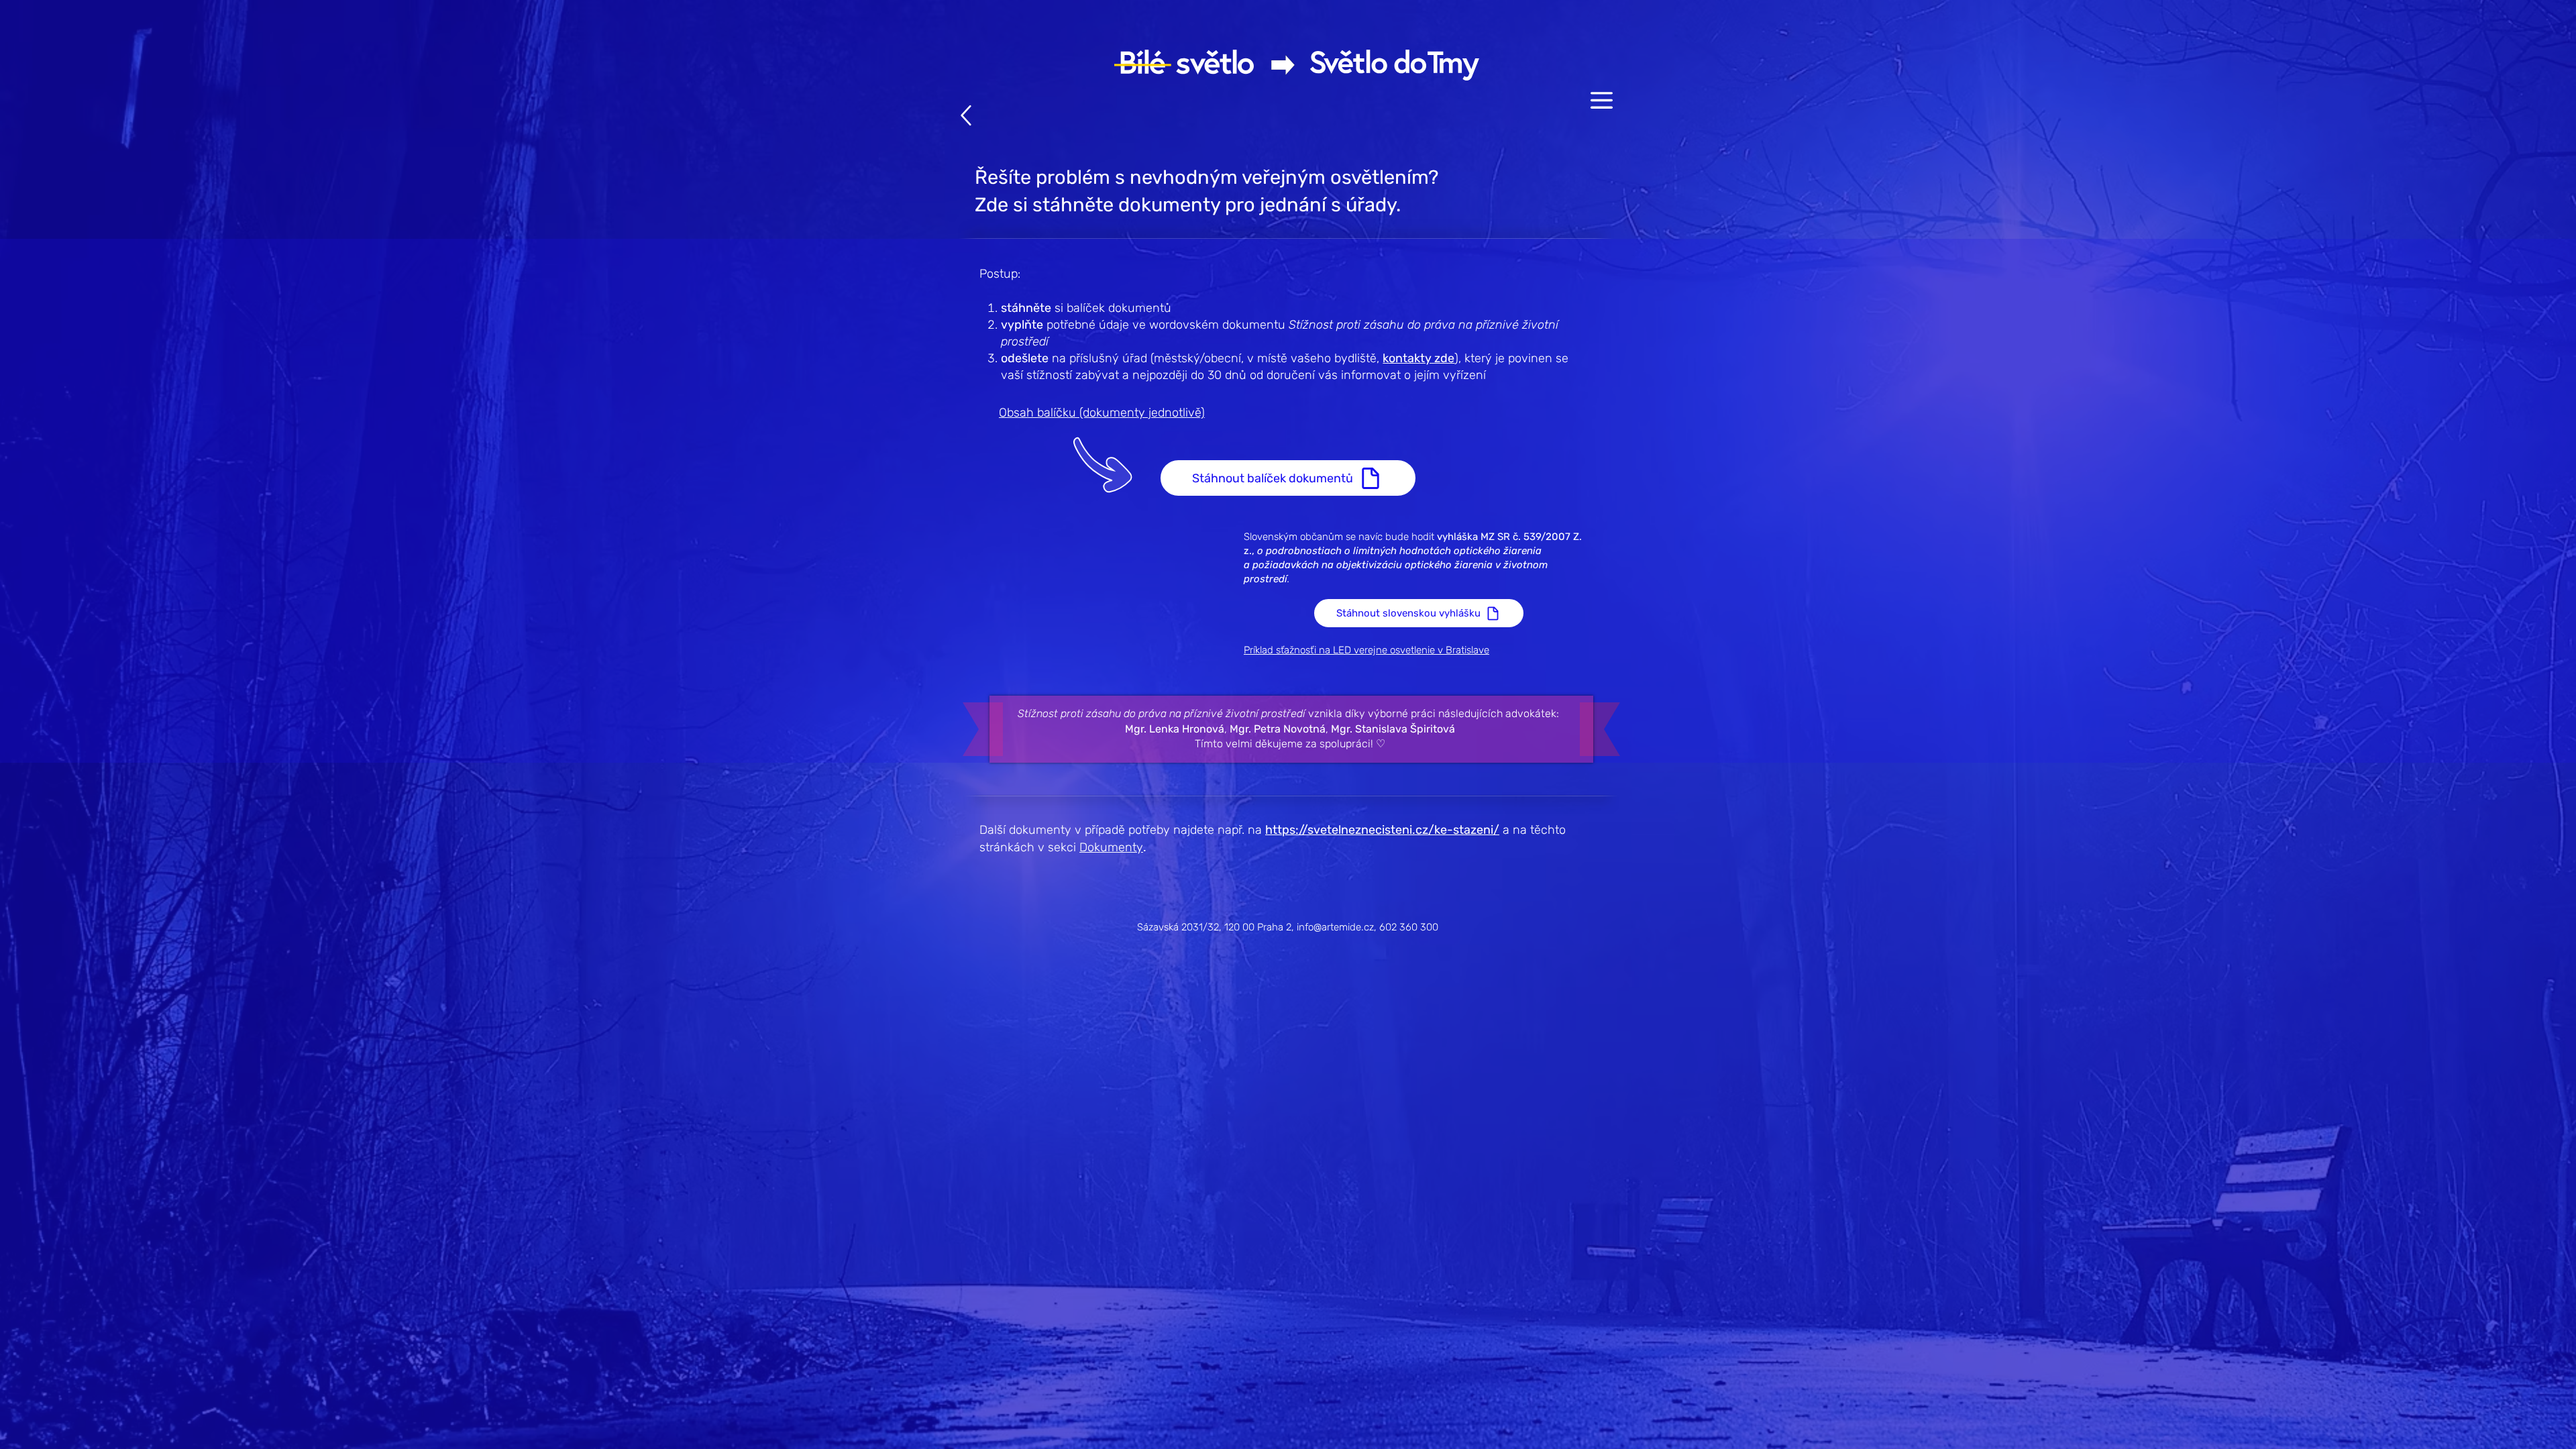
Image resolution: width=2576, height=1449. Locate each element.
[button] (1602, 100)
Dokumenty (1111, 847)
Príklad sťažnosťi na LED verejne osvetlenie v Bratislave (1366, 650)
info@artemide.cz (1335, 927)
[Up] (966, 115)
